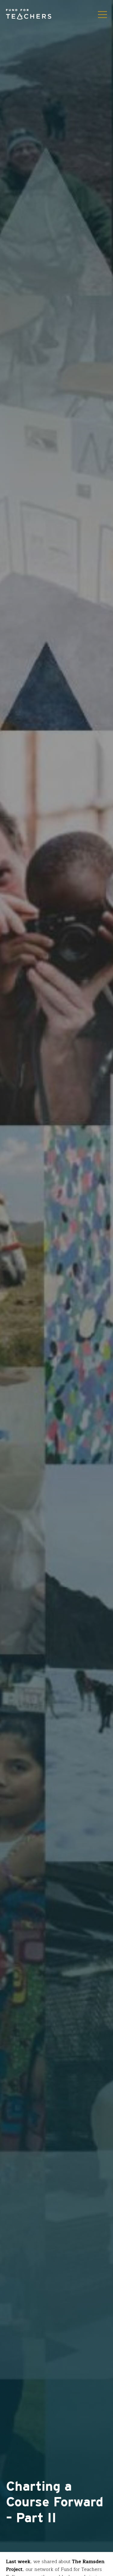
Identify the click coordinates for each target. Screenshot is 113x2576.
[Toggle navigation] (102, 14)
